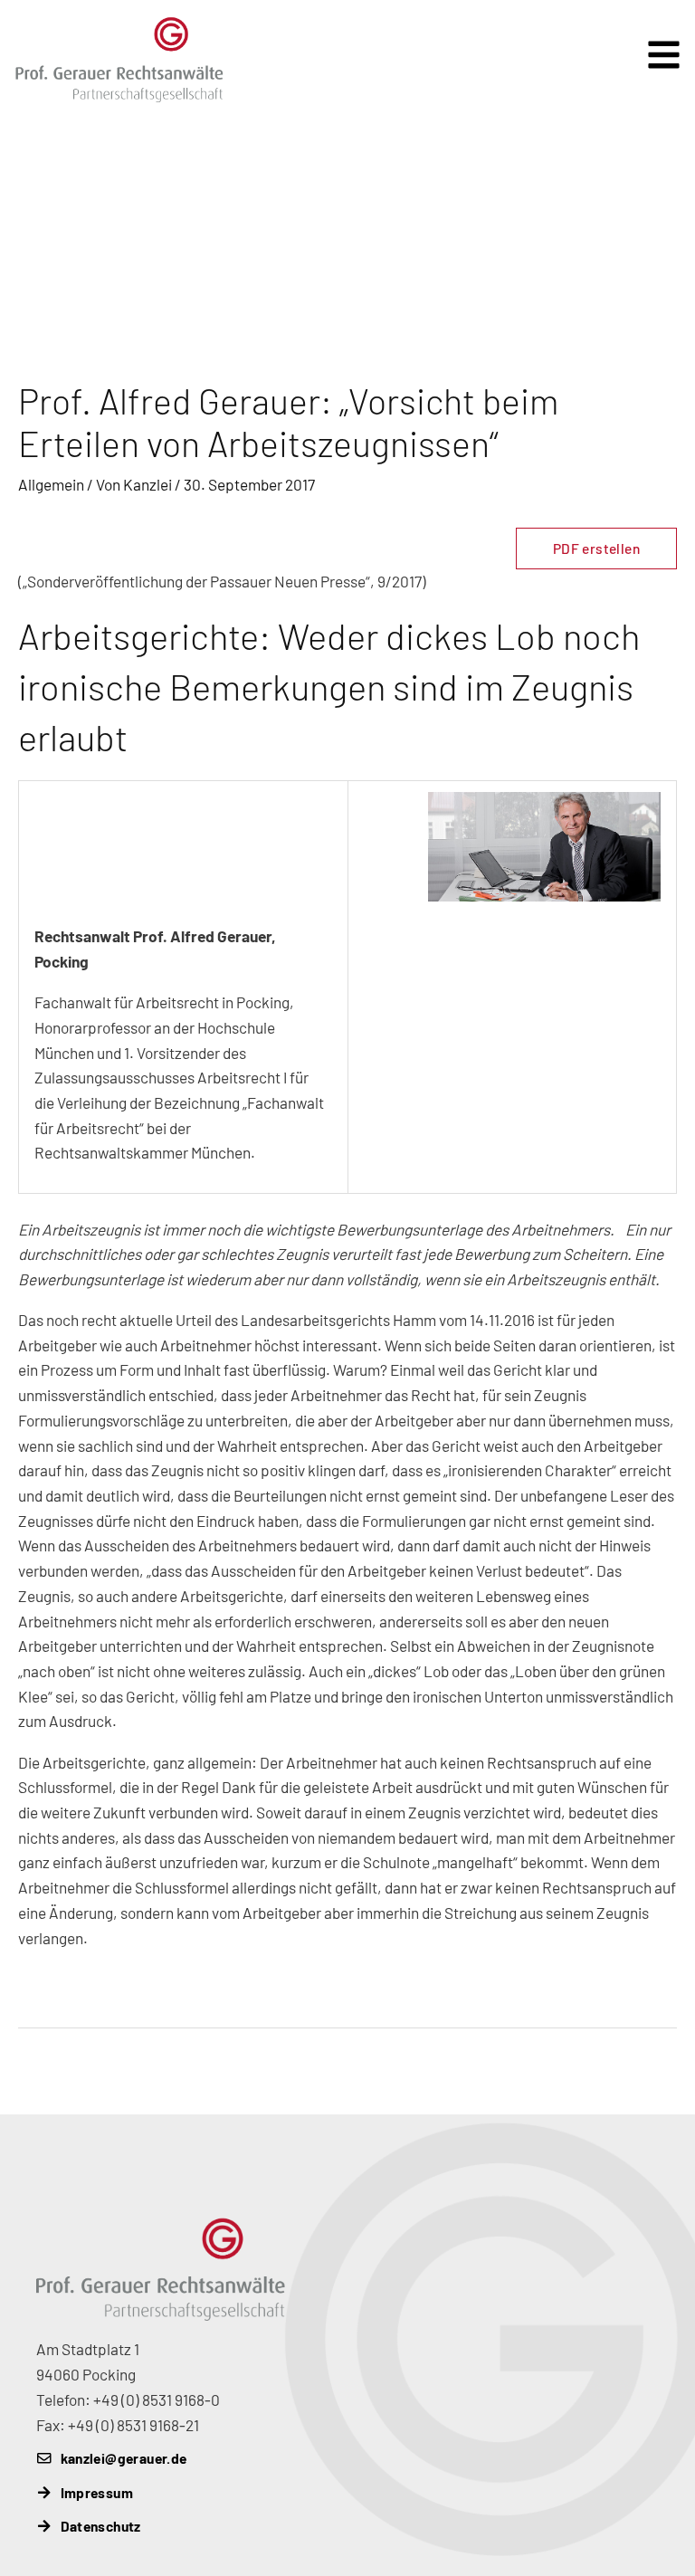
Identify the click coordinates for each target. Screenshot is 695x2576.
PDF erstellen (596, 548)
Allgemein (51, 484)
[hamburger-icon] (666, 42)
